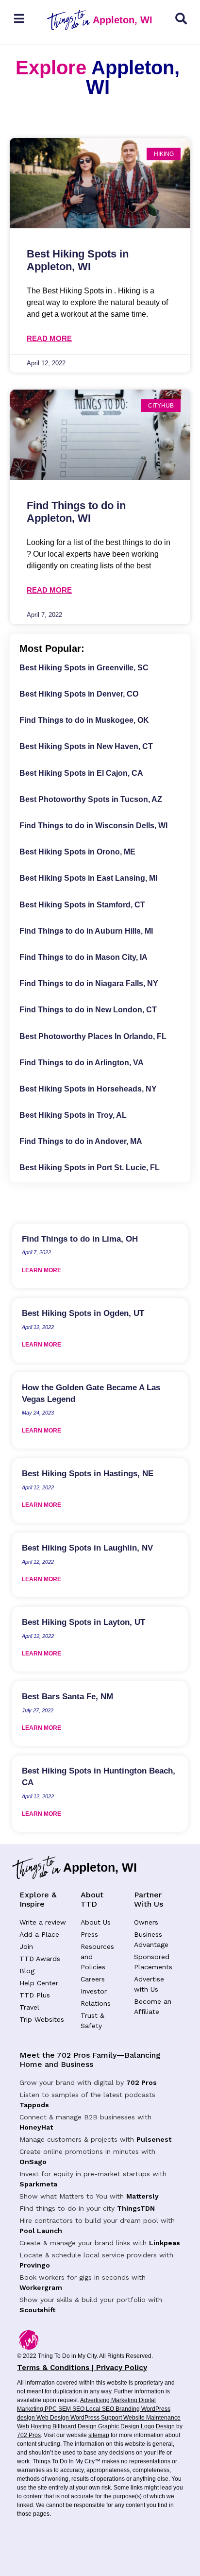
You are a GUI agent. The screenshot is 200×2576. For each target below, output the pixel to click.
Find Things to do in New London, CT (88, 1010)
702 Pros (142, 2082)
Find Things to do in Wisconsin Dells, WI (93, 826)
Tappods (34, 2105)
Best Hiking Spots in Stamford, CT (82, 905)
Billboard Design (75, 2426)
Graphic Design (119, 2426)
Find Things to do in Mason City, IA (83, 957)
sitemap (99, 2435)
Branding (128, 2409)
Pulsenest (154, 2139)
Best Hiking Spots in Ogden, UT (83, 1313)
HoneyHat (36, 2127)
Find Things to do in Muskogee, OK (84, 720)
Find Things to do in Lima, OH (80, 1239)
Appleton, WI (123, 20)
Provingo (35, 2265)
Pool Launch (41, 2231)
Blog (27, 1971)
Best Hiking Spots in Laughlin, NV (87, 1548)
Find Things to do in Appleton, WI (76, 512)
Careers (93, 1979)
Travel (29, 2007)
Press (89, 1934)
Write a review (43, 1922)
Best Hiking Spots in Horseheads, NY (88, 1089)
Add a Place (39, 1934)
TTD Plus (35, 1995)
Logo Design (158, 2426)
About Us (96, 1922)
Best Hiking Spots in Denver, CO (79, 694)
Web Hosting (35, 2426)
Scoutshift (37, 2310)
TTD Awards (40, 1959)
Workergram (41, 2287)
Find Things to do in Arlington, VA (82, 1063)
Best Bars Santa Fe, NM (67, 1697)
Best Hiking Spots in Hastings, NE (88, 1474)
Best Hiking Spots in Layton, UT (83, 1622)
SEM (65, 2409)
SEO (79, 2409)
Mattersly (142, 2196)
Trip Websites (42, 2019)
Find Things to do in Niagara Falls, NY (89, 983)
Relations (96, 2003)
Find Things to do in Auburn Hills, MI (86, 931)
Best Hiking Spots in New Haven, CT (86, 746)
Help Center (39, 1983)
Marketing (125, 2400)
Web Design (53, 2418)
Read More (49, 338)
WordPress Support (97, 2418)
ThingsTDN (136, 2208)
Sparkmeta (38, 2184)
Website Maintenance (152, 2418)
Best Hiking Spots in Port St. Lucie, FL (90, 1168)
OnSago (33, 2162)
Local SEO (101, 2409)
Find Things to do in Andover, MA (81, 1141)
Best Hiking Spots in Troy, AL (73, 1115)
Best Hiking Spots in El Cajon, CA (81, 773)
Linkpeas (165, 2243)
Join (26, 1946)
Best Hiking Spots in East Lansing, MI (88, 878)
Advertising (96, 2400)
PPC (51, 2409)
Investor (94, 1991)
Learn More (42, 1270)
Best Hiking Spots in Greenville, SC (84, 668)
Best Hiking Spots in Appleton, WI (78, 260)
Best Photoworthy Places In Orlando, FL (93, 1036)
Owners (146, 1922)
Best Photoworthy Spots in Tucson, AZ (91, 799)
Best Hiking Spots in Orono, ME (77, 852)
